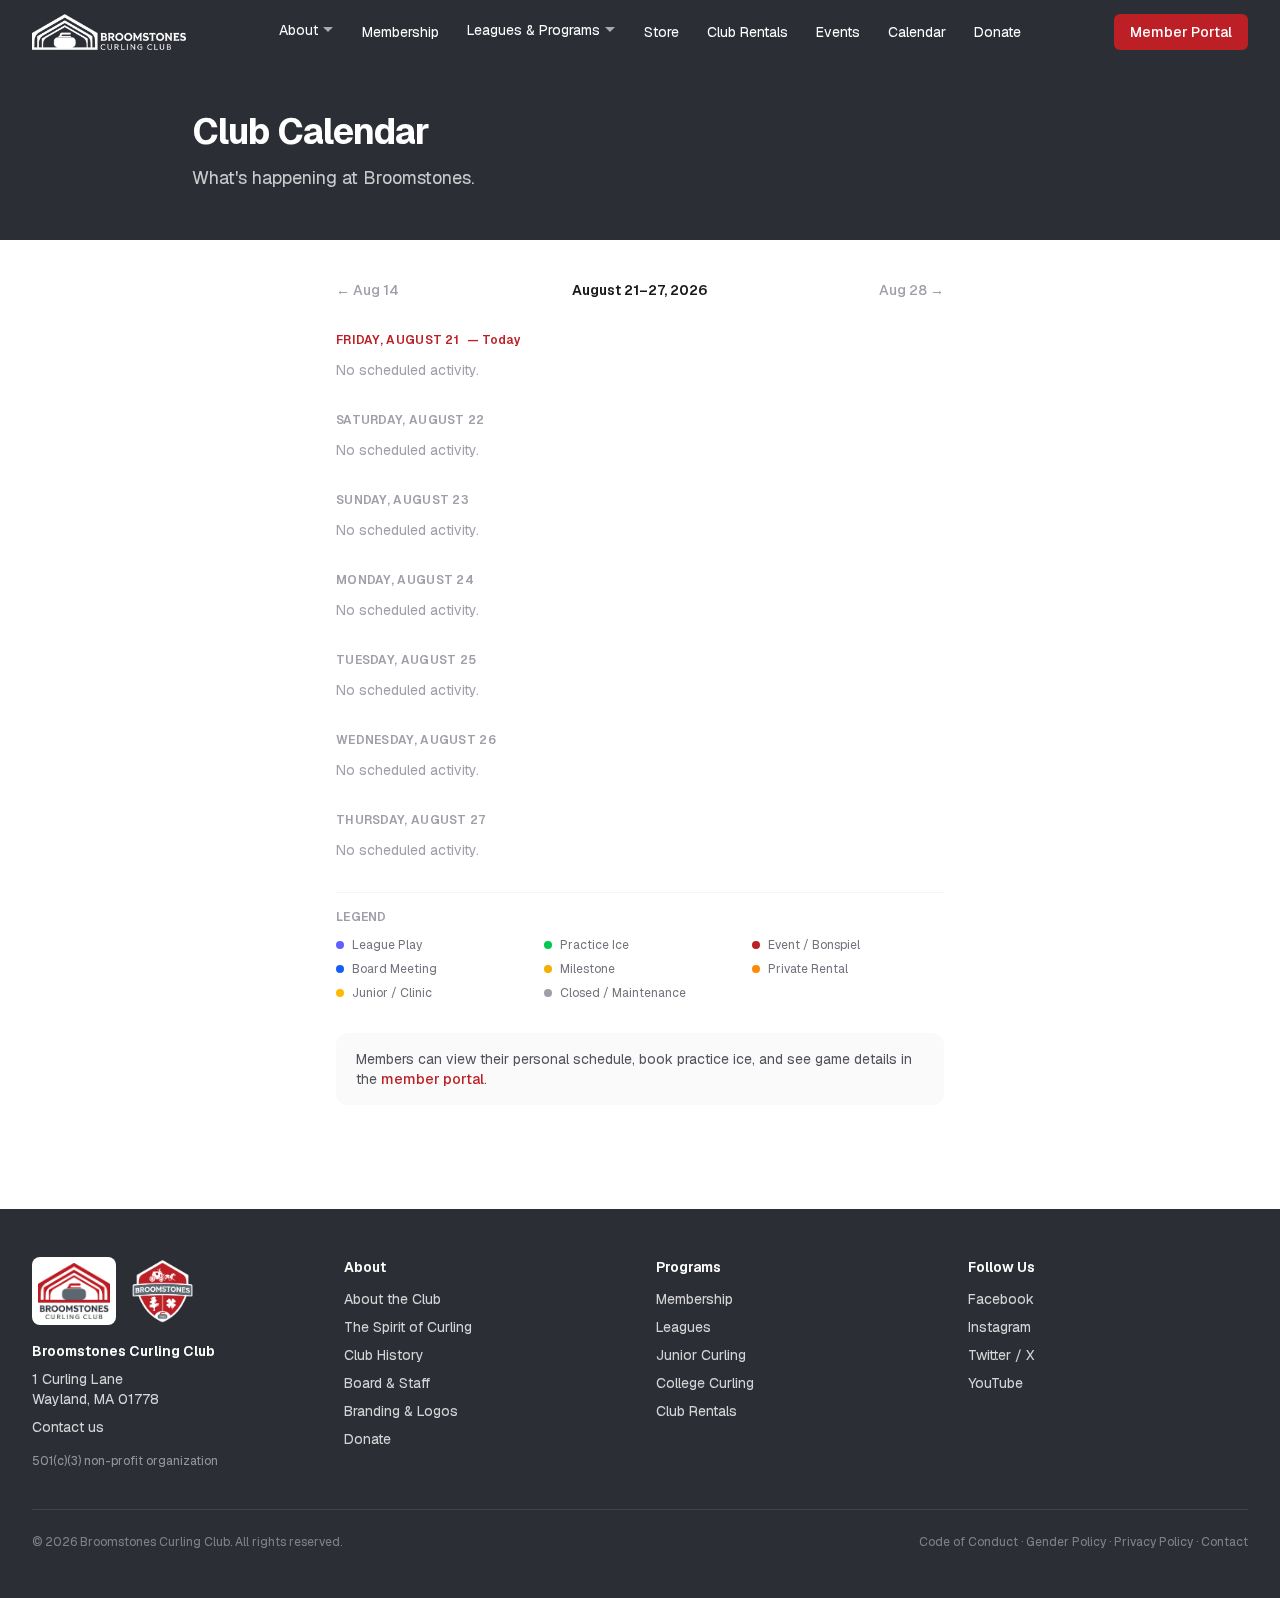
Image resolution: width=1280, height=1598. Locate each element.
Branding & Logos (401, 1411)
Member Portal (1181, 32)
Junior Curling (701, 1355)
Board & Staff (387, 1383)
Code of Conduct (968, 1542)
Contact (1224, 1542)
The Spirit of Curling (408, 1327)
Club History (384, 1355)
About (298, 30)
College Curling (705, 1383)
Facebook (1001, 1299)
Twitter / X (1001, 1355)
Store (661, 32)
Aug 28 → (911, 290)
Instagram (999, 1327)
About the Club (392, 1299)
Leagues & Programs (533, 30)
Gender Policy (1066, 1542)
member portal (432, 1079)
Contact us (68, 1427)
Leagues (683, 1327)
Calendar (917, 32)
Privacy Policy (1153, 1542)
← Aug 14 (367, 290)
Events (838, 32)
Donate (997, 32)
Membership (400, 32)
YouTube (995, 1383)
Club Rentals (747, 32)
